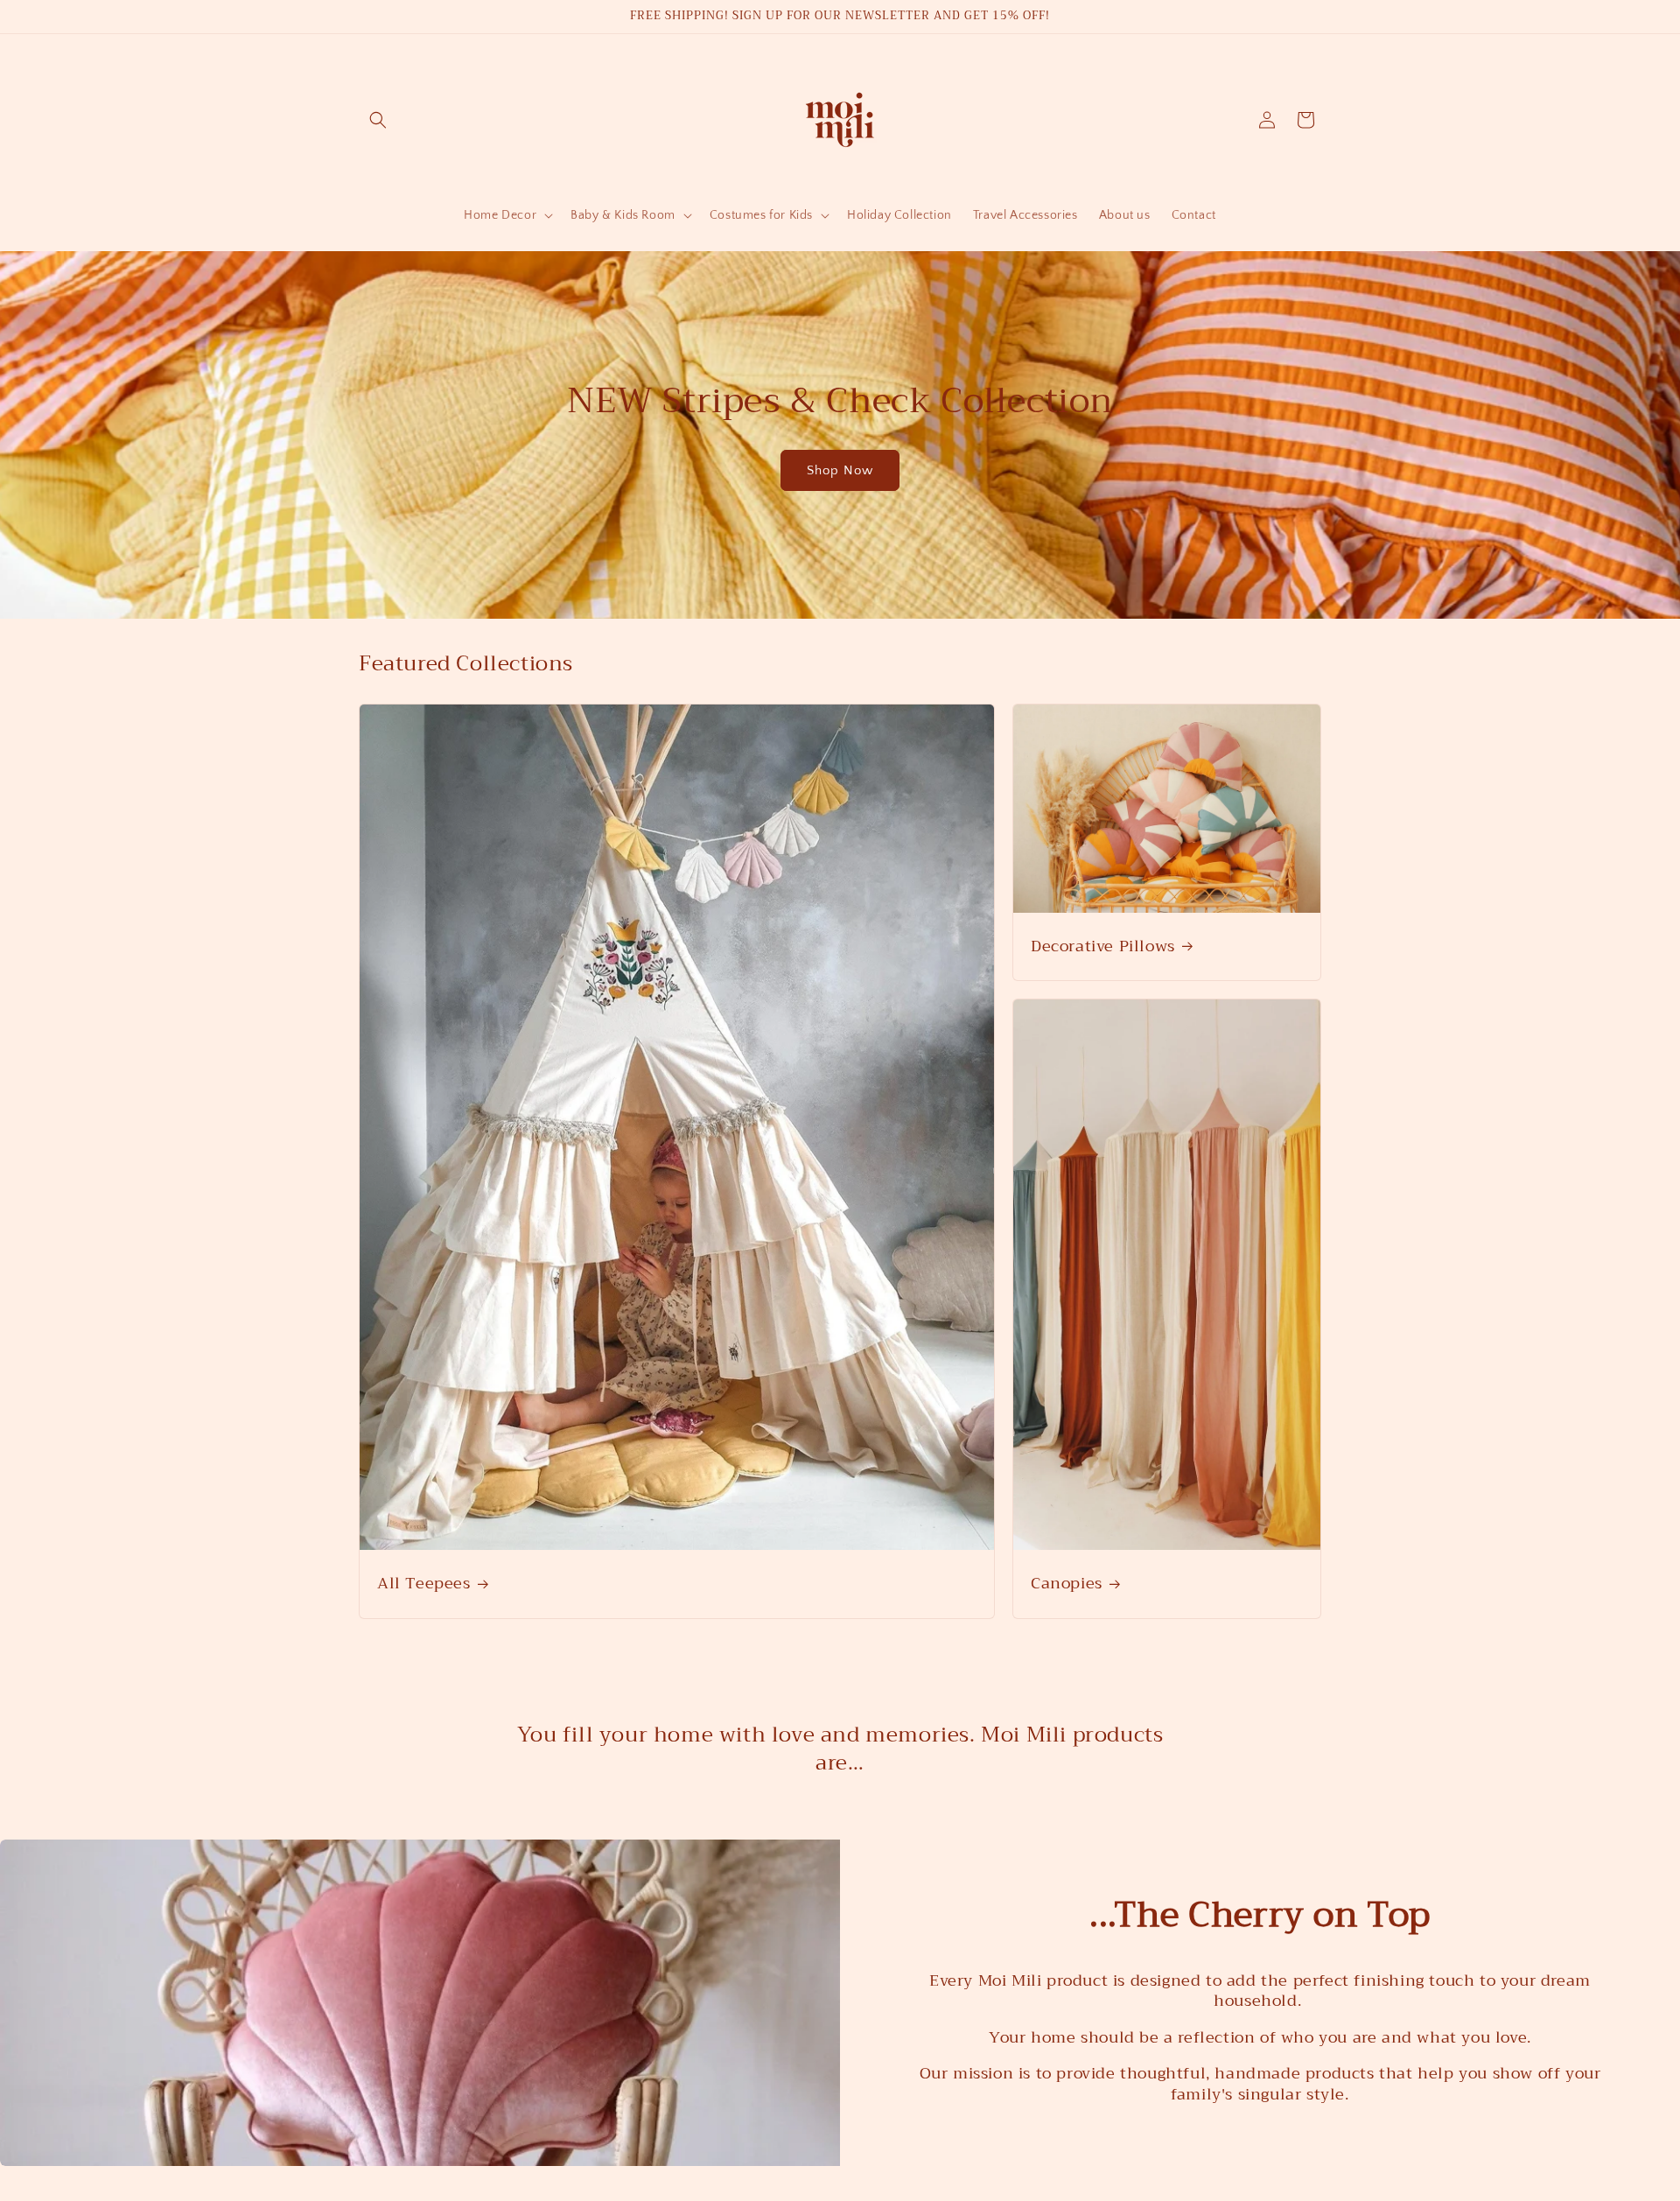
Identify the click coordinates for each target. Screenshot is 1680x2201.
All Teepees (424, 1584)
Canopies (1067, 1584)
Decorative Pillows (1103, 946)
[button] (378, 120)
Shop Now (840, 470)
